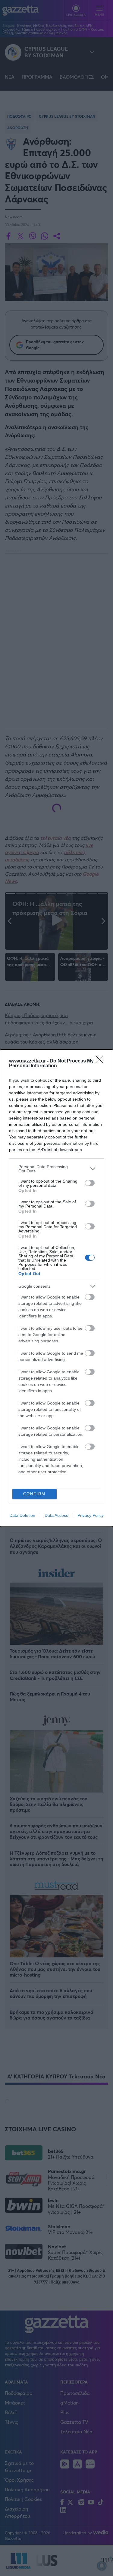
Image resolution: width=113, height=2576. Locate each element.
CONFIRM (34, 1494)
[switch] (90, 1183)
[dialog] (56, 1288)
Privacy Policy (91, 1515)
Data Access (56, 1515)
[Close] (101, 1061)
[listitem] (56, 1169)
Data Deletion (22, 1515)
